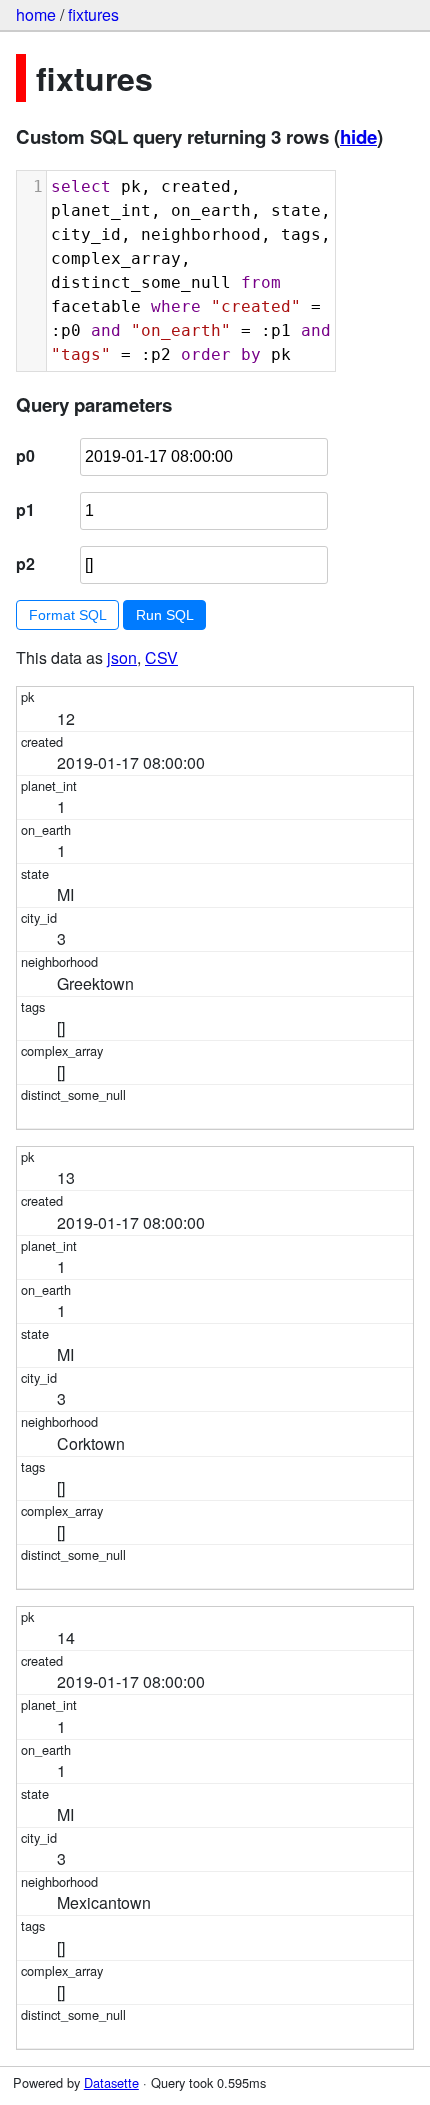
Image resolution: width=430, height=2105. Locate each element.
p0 (25, 455)
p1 (25, 509)
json (122, 657)
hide (358, 136)
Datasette (111, 2082)
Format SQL (68, 615)
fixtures (93, 14)
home (36, 14)
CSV (161, 657)
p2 (25, 563)
